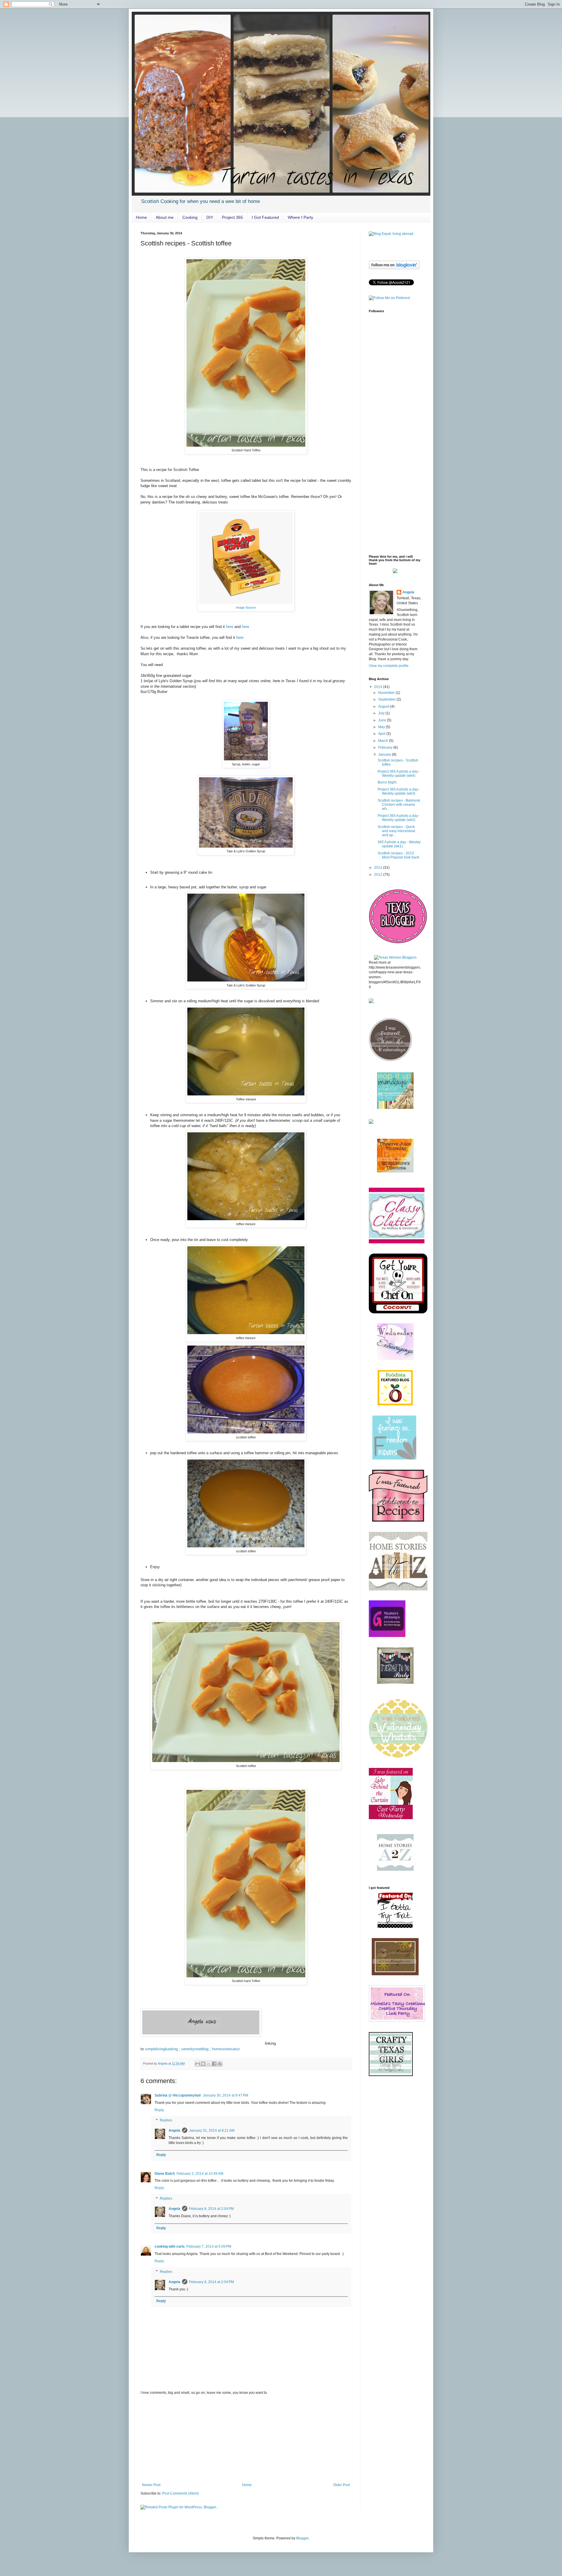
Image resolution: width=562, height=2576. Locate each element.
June (383, 720)
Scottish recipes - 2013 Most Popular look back (398, 855)
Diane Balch (165, 2174)
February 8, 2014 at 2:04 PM (211, 2209)
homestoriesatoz (226, 2049)
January (385, 754)
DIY (210, 217)
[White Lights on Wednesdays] (398, 1312)
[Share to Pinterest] (220, 2064)
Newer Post (151, 2485)
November (387, 693)
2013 (379, 868)
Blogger (302, 2538)
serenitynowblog (195, 2049)
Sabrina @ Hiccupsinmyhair (178, 2095)
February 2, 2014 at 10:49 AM (200, 2174)
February (386, 747)
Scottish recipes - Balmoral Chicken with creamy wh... (399, 805)
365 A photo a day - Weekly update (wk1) (399, 844)
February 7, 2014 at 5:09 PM (209, 2246)
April (382, 734)
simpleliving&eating (161, 2049)
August (384, 706)
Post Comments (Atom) (180, 2493)
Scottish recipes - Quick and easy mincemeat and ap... (396, 831)
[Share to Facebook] (214, 2064)
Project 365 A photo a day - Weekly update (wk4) (399, 774)
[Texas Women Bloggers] (395, 957)
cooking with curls (170, 2246)
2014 (379, 687)
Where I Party (300, 217)
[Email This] (198, 2064)
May (382, 727)
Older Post (341, 2485)
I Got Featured (265, 217)
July (382, 713)
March (384, 741)
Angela (174, 2131)
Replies (166, 2121)
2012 (379, 875)
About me (165, 217)
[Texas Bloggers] (398, 944)
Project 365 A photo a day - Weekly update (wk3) (399, 791)
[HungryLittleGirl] (395, 1359)
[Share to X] (209, 2064)
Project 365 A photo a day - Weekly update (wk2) (399, 818)
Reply (159, 2110)
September (387, 699)
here (230, 627)
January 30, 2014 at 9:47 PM (226, 2095)
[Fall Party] (398, 1589)
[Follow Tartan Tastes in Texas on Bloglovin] (394, 268)
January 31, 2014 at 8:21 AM (212, 2131)
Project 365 (232, 217)
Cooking (190, 217)
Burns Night (387, 782)
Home (141, 217)
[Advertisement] (246, 2439)
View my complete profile (389, 666)
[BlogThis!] (203, 2064)
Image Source (246, 607)
